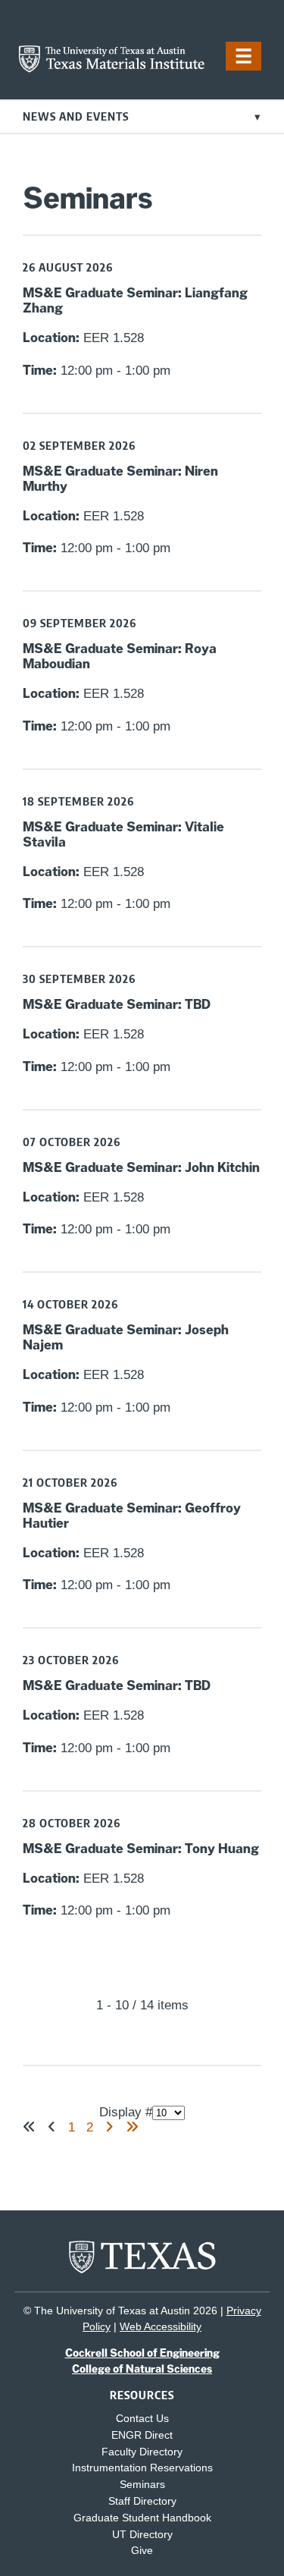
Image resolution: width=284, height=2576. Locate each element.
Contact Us (142, 2419)
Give (142, 2551)
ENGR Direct (142, 2435)
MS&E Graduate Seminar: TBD (117, 1004)
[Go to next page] (109, 2127)
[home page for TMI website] (112, 69)
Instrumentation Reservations (142, 2468)
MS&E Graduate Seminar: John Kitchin (141, 1167)
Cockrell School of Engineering (142, 2353)
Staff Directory (142, 2501)
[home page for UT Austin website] (142, 2271)
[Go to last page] (132, 2127)
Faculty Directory (142, 2452)
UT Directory (142, 2535)
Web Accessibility (161, 2326)
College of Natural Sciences (142, 2369)
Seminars (142, 2485)
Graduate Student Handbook (142, 2518)
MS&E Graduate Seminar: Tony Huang (141, 1849)
